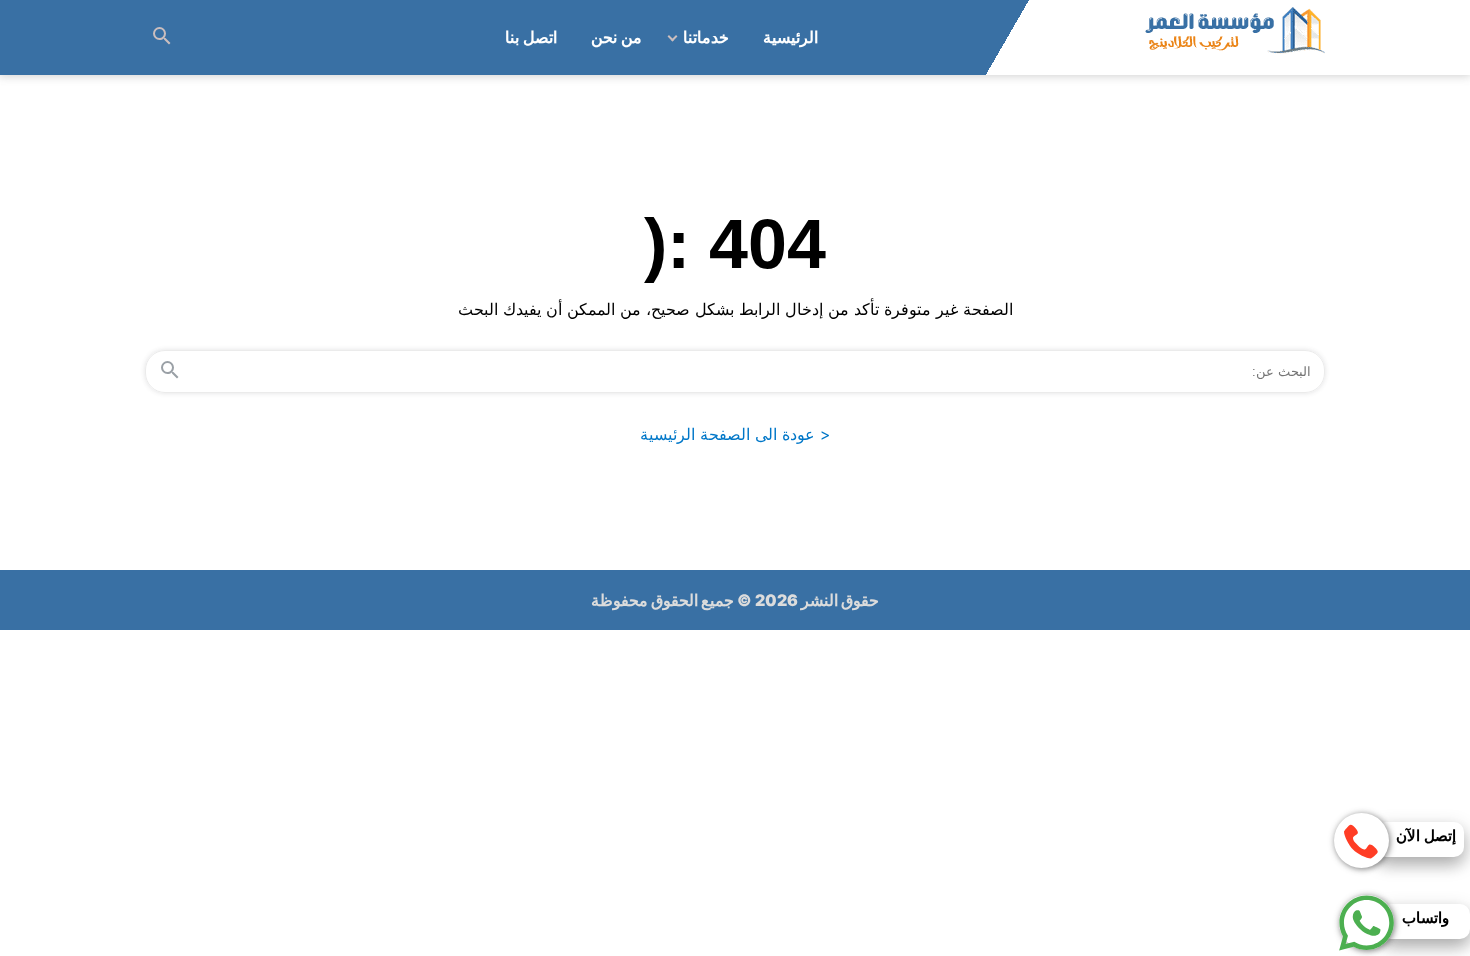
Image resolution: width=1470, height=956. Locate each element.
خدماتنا (706, 37)
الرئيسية (790, 37)
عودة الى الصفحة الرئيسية (735, 434)
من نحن (616, 37)
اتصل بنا (531, 37)
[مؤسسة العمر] (1234, 37)
